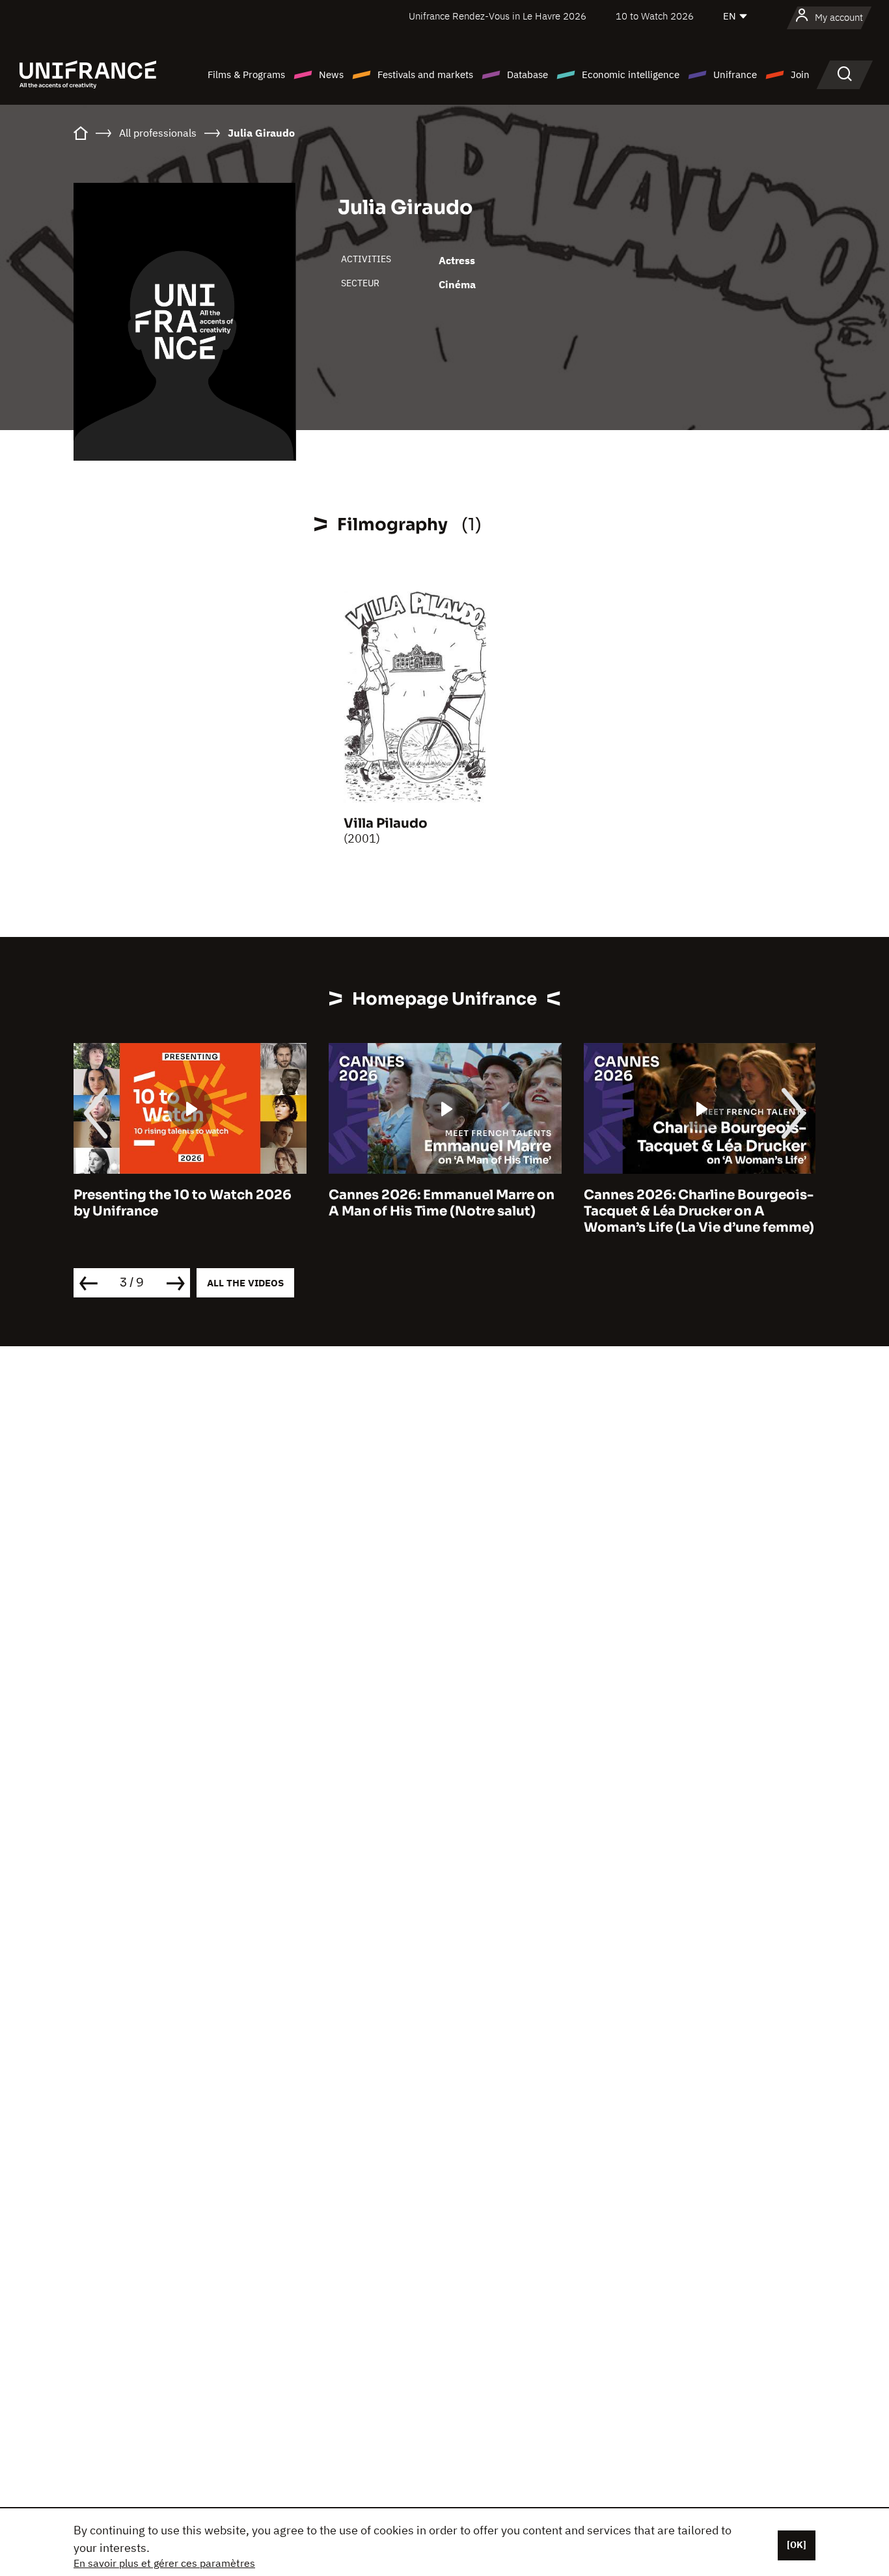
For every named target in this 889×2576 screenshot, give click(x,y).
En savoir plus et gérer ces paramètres (164, 2563)
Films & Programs (246, 75)
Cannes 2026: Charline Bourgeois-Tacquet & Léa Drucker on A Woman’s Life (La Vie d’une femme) (699, 1211)
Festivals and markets (425, 75)
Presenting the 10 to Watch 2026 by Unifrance (183, 1203)
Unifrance (735, 75)
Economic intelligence (631, 75)
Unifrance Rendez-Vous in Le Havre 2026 (498, 16)
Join (800, 75)
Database (527, 75)
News (331, 75)
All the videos (245, 1283)
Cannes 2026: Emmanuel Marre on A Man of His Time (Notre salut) (442, 1203)
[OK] (797, 2545)
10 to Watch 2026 (655, 16)
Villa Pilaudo (386, 823)
